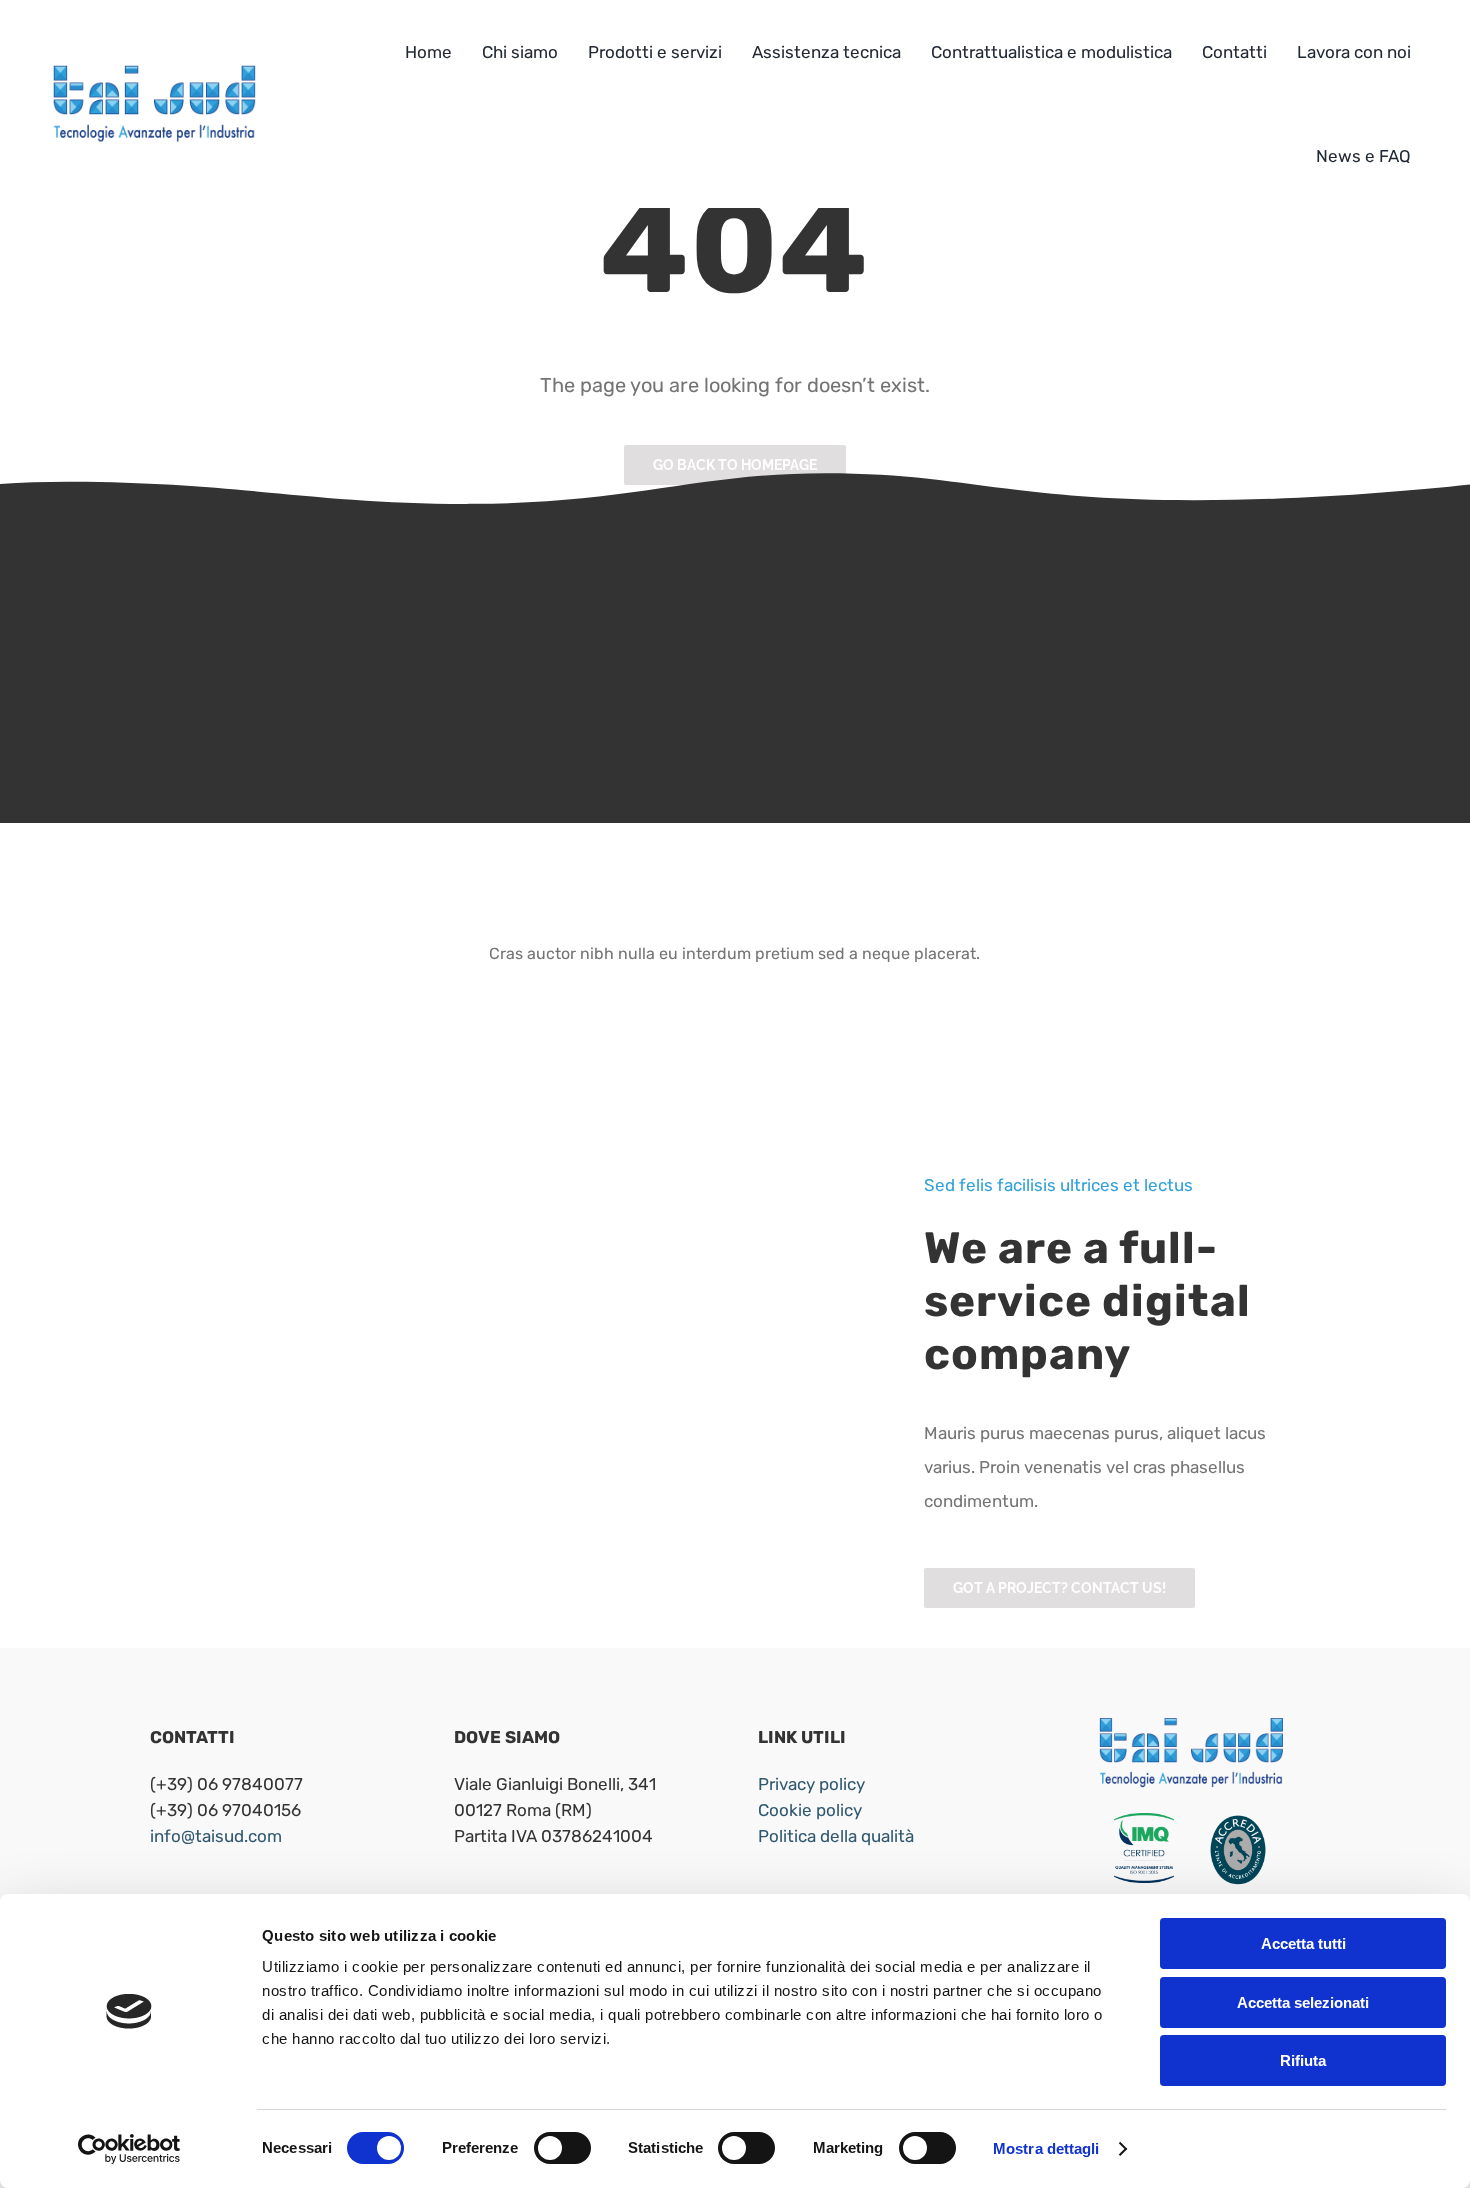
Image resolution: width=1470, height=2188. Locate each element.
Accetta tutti (1303, 1943)
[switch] (562, 2148)
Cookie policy (810, 1810)
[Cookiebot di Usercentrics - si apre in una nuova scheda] (129, 2149)
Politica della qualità (836, 1836)
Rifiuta (1303, 2060)
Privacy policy (811, 1784)
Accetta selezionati (1303, 2002)
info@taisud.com (216, 1836)
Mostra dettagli (1046, 2148)
